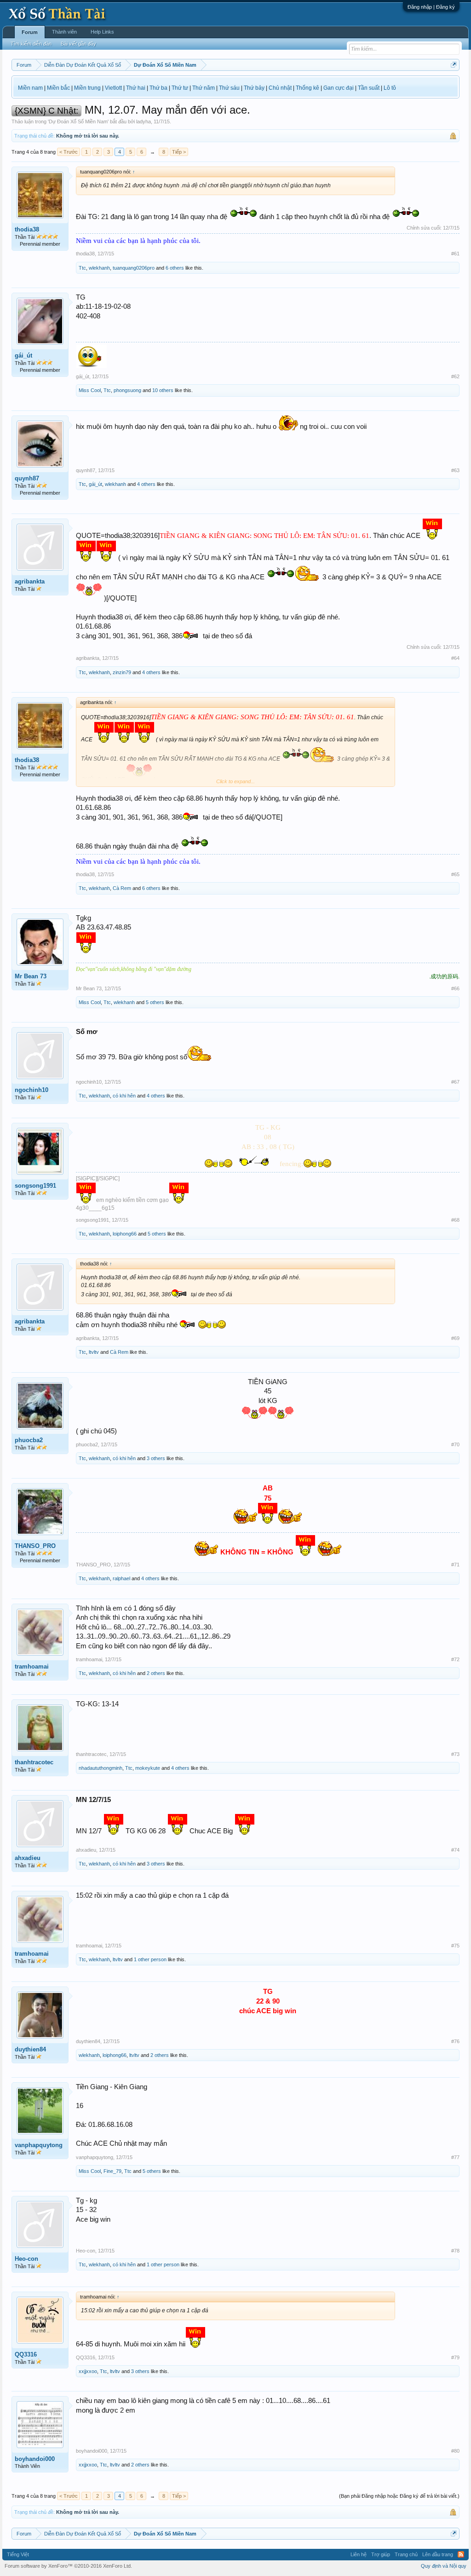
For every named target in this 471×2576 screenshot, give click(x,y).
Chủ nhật (280, 88)
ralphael (121, 1578)
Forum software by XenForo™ (68, 2566)
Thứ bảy (254, 88)
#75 (455, 1946)
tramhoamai (32, 1666)
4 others (146, 484)
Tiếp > (179, 152)
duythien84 (30, 2049)
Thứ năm (204, 88)
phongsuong (127, 390)
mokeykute (148, 1768)
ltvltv (94, 1352)
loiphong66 (125, 1234)
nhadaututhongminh (101, 1768)
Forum (30, 32)
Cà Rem (122, 888)
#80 (455, 2451)
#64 (455, 658)
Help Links (102, 32)
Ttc (82, 268)
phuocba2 (29, 1440)
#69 (455, 1338)
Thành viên (64, 32)
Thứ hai (136, 88)
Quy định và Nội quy (444, 2566)
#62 (455, 376)
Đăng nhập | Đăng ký (431, 7)
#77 (455, 2157)
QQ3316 (26, 2354)
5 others (155, 1002)
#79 (455, 2357)
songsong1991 (35, 1186)
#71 (455, 1565)
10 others (163, 390)
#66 (455, 988)
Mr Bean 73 (31, 976)
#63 (455, 470)
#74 (455, 1850)
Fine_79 (112, 2171)
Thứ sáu (229, 88)
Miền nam (30, 88)
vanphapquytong (39, 2145)
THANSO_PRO (35, 1546)
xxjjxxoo (88, 2371)
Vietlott (113, 88)
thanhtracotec (34, 1762)
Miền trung (87, 88)
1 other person (150, 1959)
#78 (455, 2251)
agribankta (30, 581)
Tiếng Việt (18, 2554)
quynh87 (27, 478)
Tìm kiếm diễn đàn (31, 44)
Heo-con (26, 2259)
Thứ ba (158, 88)
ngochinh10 (32, 1090)
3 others (156, 1458)
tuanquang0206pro (134, 268)
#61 (455, 254)
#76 (455, 2041)
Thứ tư (180, 88)
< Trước (69, 152)
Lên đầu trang (438, 2554)
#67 (455, 1082)
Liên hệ (359, 2554)
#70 (455, 1444)
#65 (455, 874)
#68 (455, 1220)
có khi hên (124, 1096)
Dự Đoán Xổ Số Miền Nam (78, 121)
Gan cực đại (339, 88)
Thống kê (307, 88)
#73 (455, 1754)
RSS (461, 2554)
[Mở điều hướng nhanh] (454, 65)
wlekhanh (99, 268)
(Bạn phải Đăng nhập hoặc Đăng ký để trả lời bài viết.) (399, 2496)
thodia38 (27, 229)
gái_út (23, 355)
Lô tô (390, 88)
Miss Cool (90, 390)
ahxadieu (28, 1858)
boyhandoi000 (35, 2459)
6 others (175, 268)
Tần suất (369, 88)
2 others (156, 1673)
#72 (455, 1659)
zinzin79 (122, 672)
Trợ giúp (381, 2554)
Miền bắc (58, 88)
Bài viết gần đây (78, 44)
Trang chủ (406, 2554)
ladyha (144, 121)
